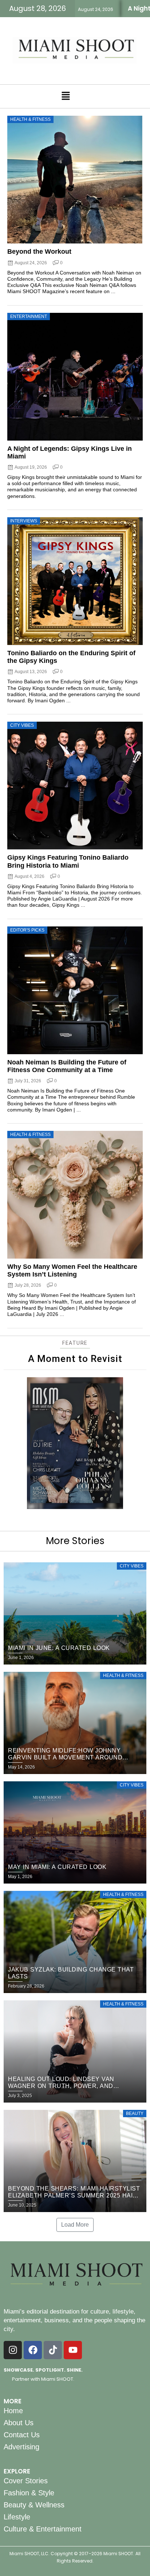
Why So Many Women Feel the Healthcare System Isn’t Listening (72, 1270)
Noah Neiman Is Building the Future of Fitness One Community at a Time (67, 1066)
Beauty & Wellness (34, 2505)
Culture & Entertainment (43, 2529)
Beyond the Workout (39, 252)
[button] (66, 96)
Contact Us (22, 2435)
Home (13, 2411)
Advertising (21, 2447)
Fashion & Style (29, 2493)
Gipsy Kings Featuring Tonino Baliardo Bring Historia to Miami (68, 861)
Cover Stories (26, 2481)
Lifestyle (17, 2517)
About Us (19, 2423)
